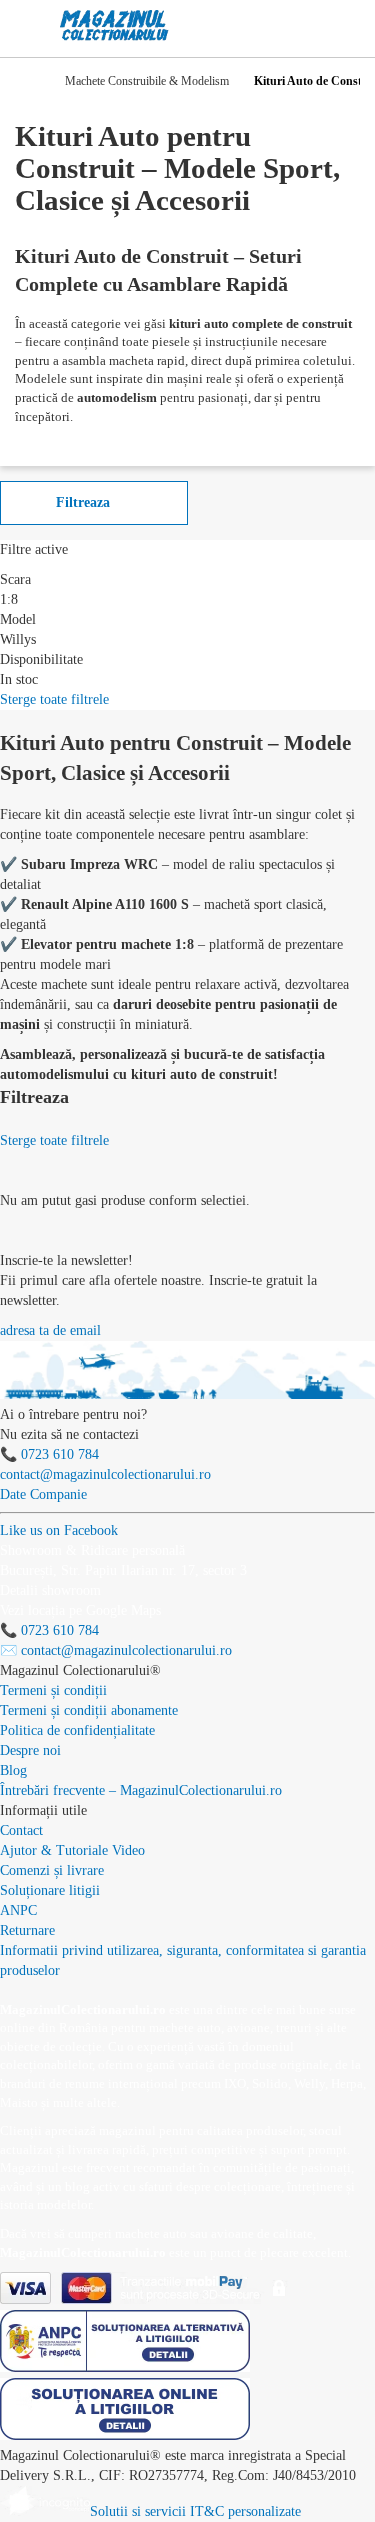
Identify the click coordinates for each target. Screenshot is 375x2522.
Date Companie (43, 1494)
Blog (13, 1770)
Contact (21, 1830)
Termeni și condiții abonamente (89, 1710)
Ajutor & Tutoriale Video (72, 1850)
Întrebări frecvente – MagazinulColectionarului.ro (141, 1790)
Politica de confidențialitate (77, 1730)
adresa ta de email (50, 1330)
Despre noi (30, 1750)
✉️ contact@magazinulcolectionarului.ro (116, 1650)
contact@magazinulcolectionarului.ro (105, 1474)
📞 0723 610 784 (49, 1454)
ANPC (18, 1910)
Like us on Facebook (59, 1530)
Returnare (27, 1930)
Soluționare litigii (50, 1890)
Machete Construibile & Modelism (147, 81)
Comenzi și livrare (52, 1870)
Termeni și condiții (53, 1690)
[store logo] (114, 25)
